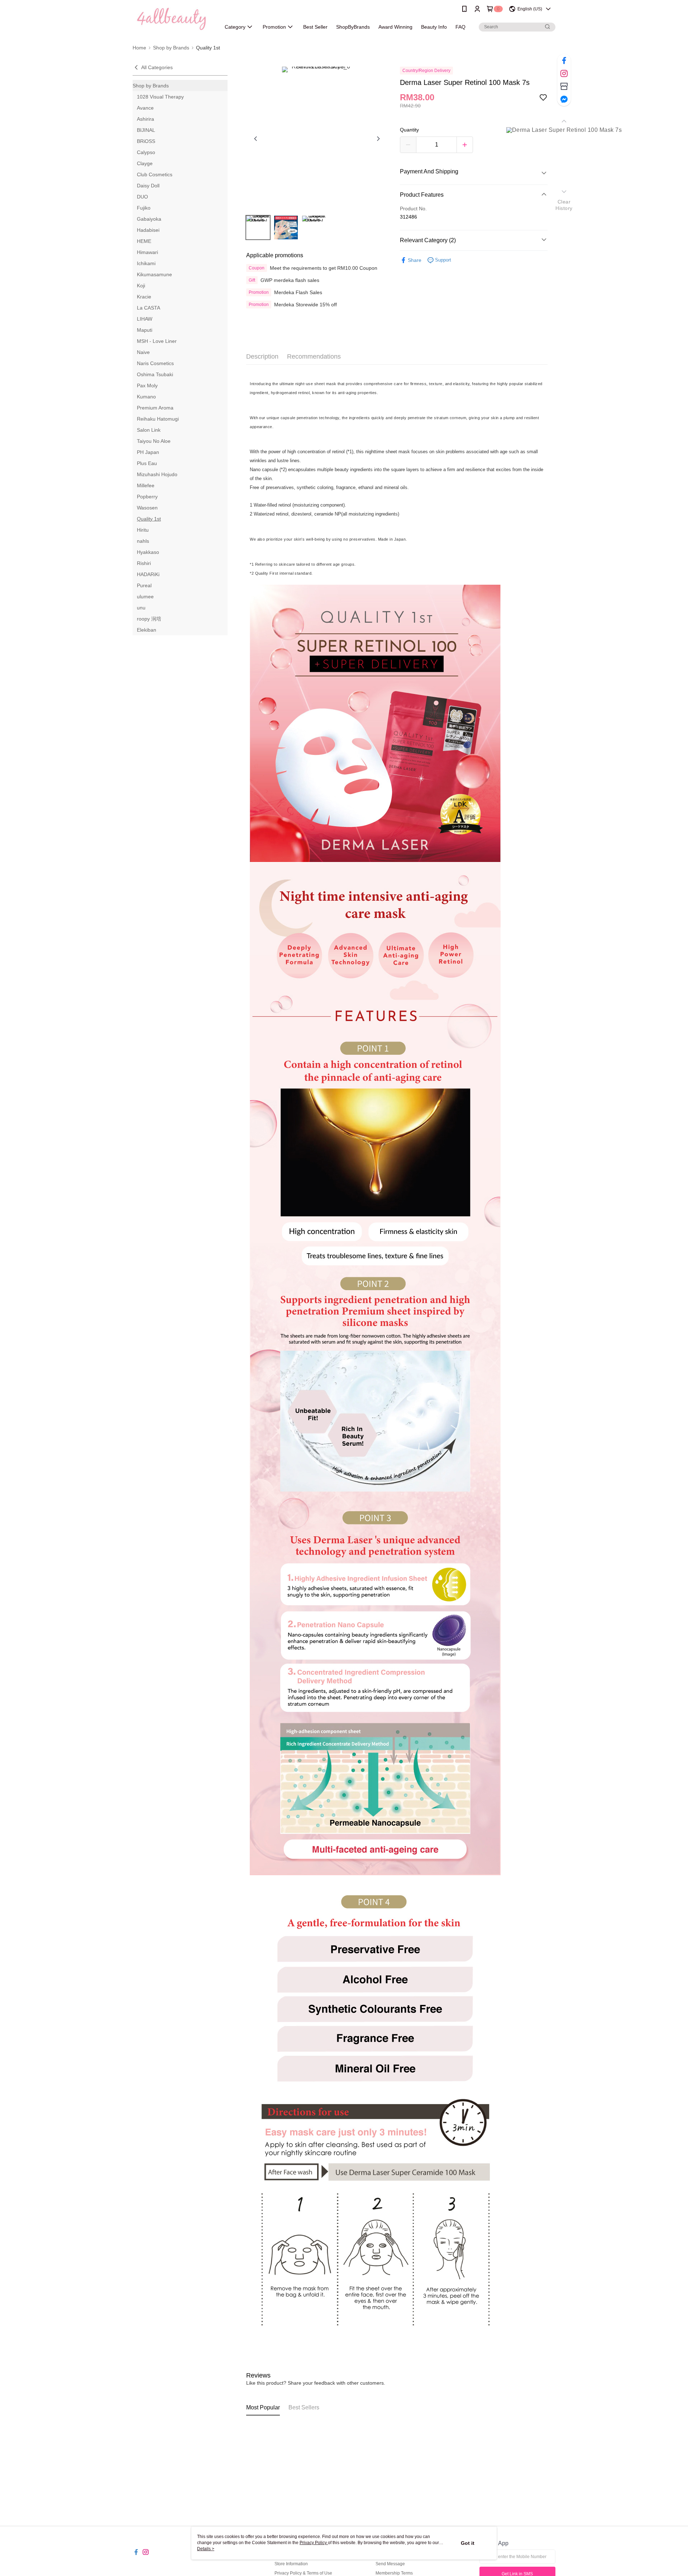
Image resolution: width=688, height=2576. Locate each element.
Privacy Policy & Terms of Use (303, 2573)
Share (415, 260)
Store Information (291, 2564)
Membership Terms (394, 2573)
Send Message (390, 2564)
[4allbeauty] (172, 19)
